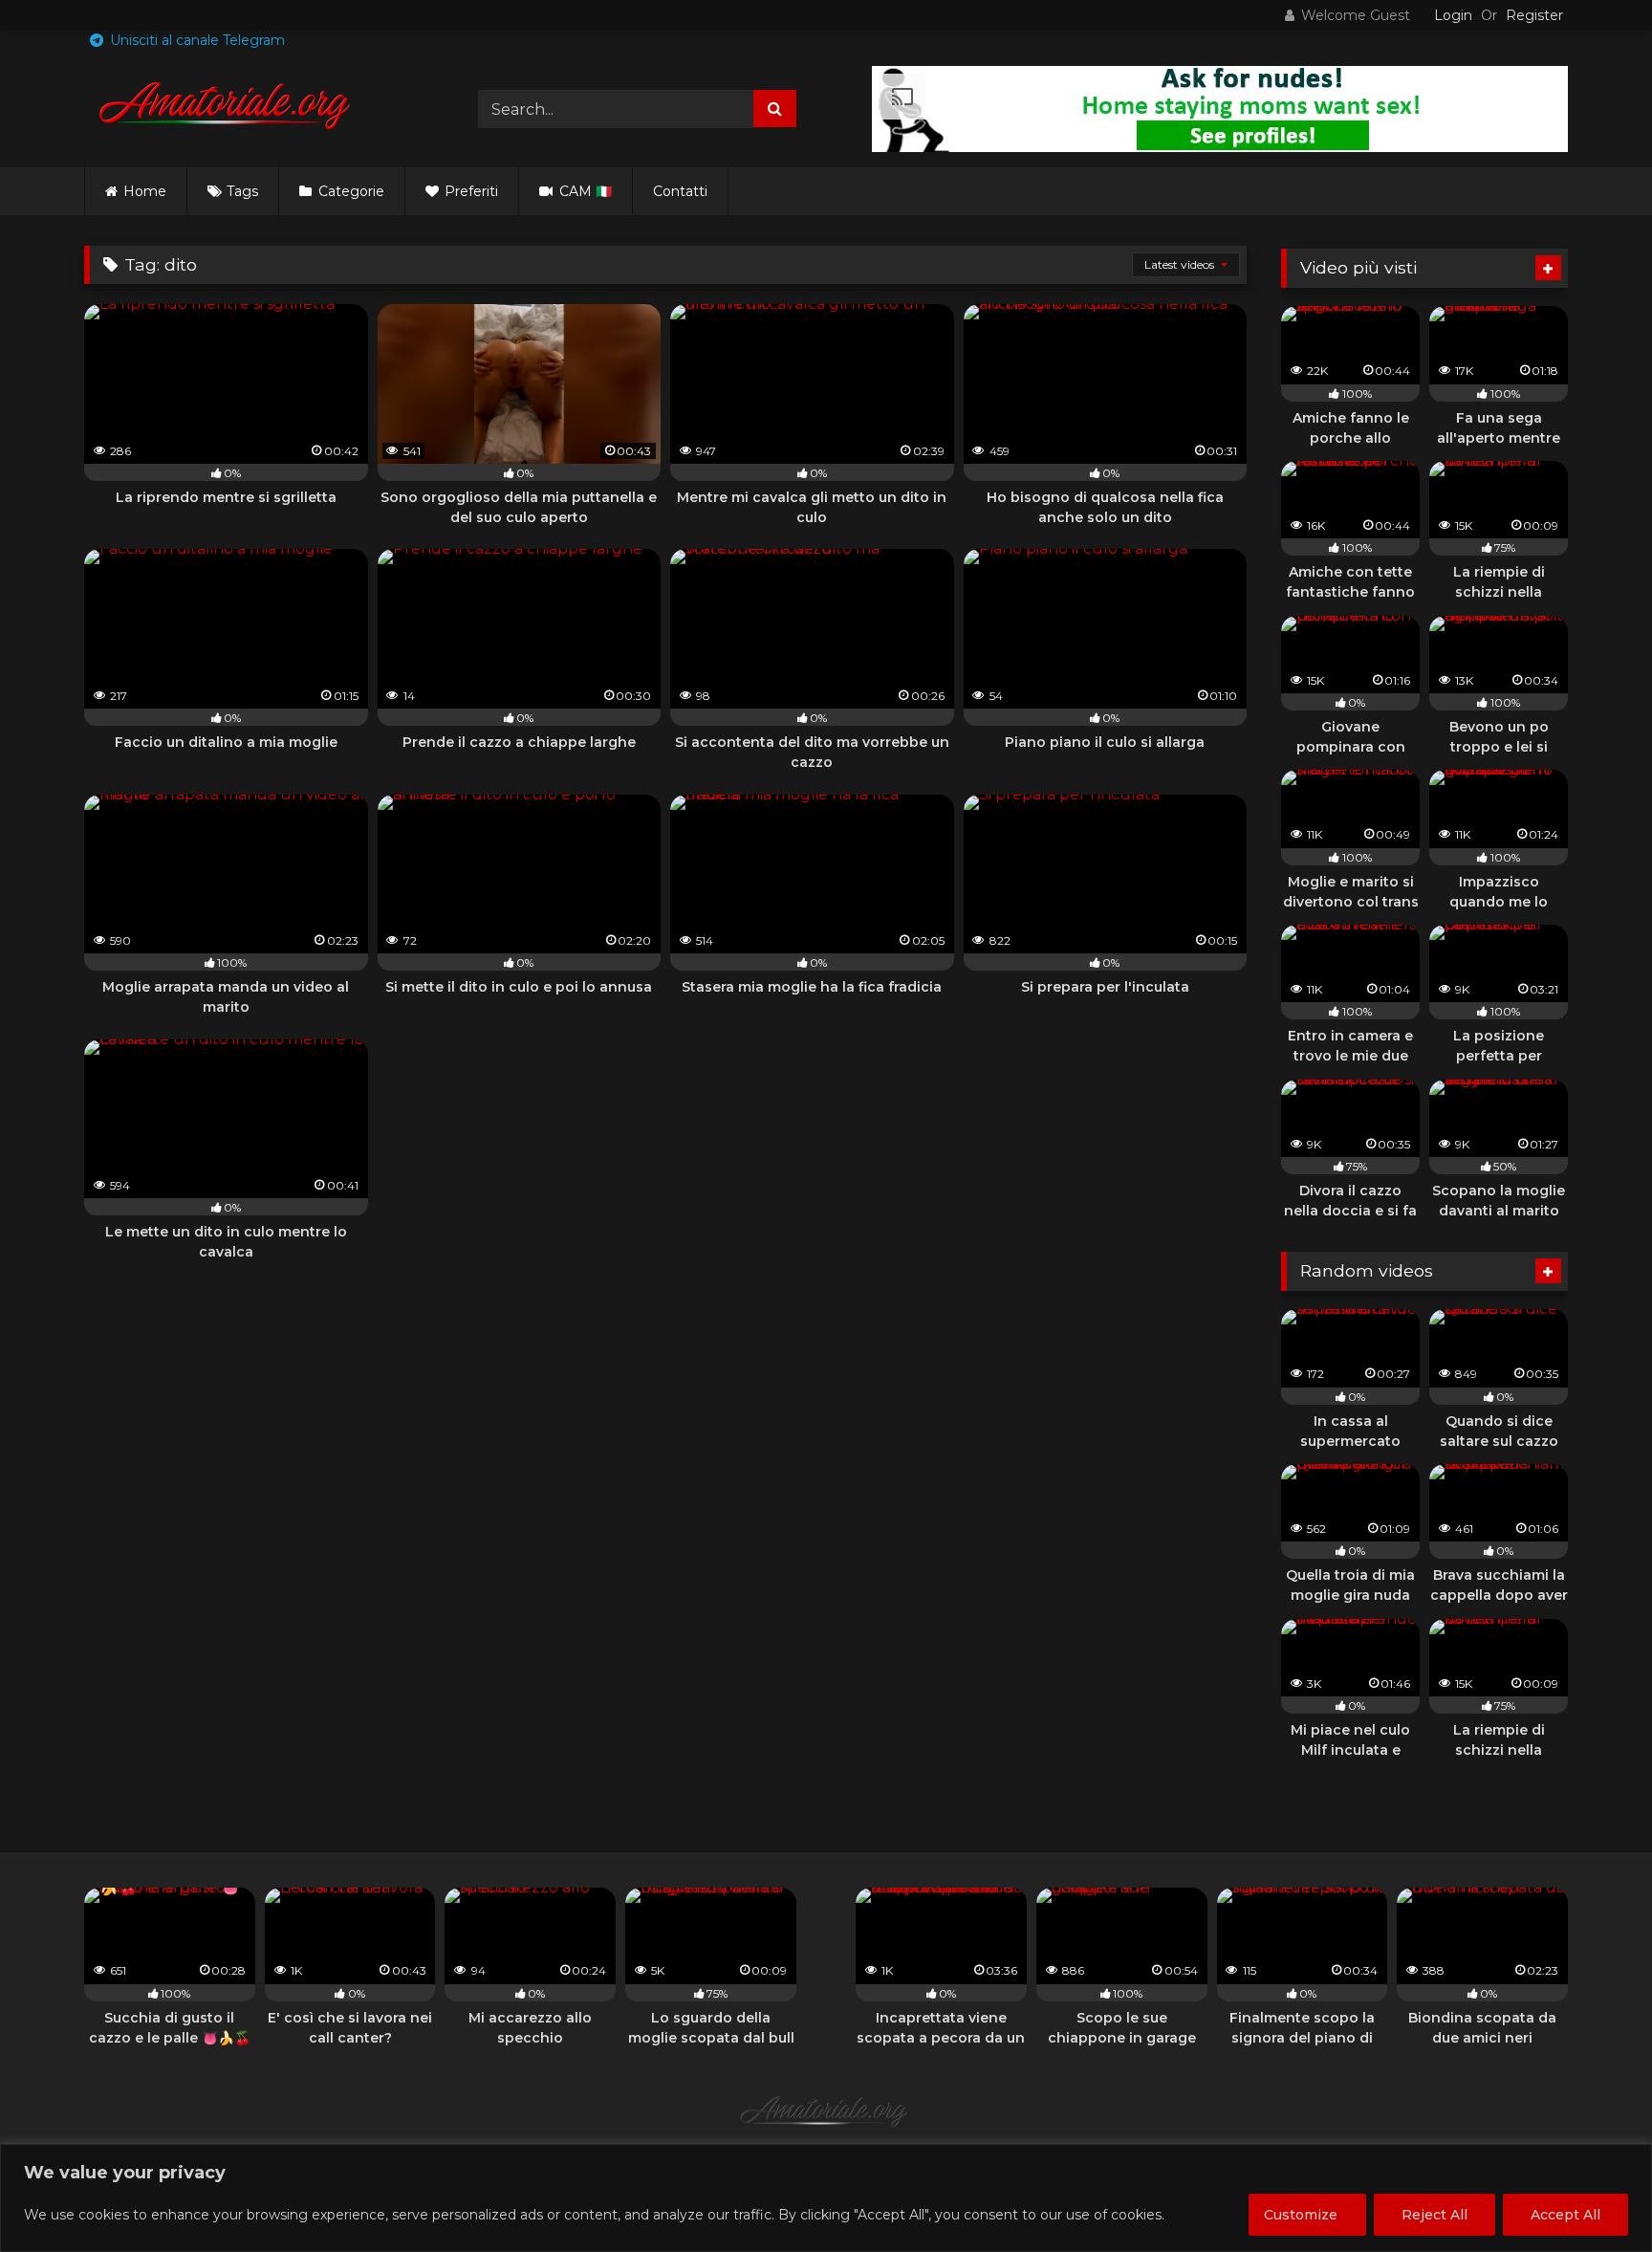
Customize (1301, 2215)
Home (145, 191)
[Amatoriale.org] (228, 109)
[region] (826, 2198)
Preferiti (469, 191)
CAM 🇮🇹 (584, 191)
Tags (242, 191)
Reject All (1435, 2215)
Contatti (680, 191)
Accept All (1565, 2215)
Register (1534, 15)
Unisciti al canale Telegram (196, 40)
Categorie (349, 191)
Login (1453, 15)
